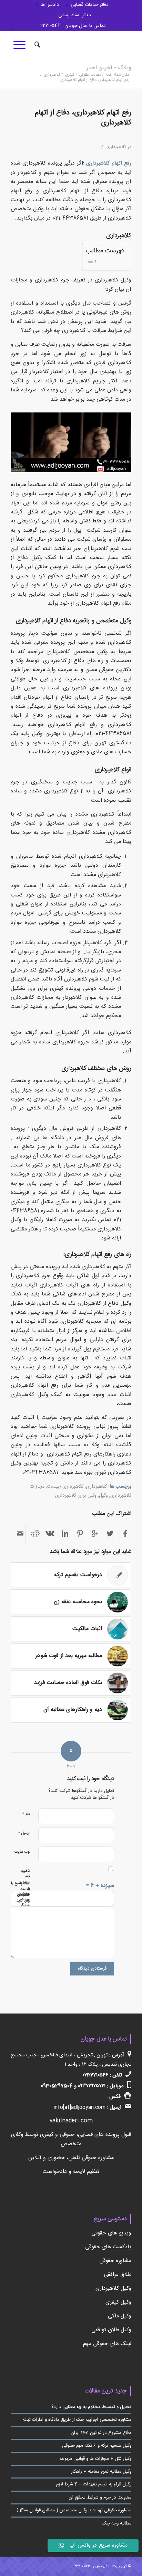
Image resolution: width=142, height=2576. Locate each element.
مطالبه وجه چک (117, 2523)
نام (26, 1814)
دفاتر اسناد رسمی (75, 15)
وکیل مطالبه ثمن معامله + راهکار (101, 2472)
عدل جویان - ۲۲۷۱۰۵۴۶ (92, 2566)
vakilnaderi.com (71, 2121)
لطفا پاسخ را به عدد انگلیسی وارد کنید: (20, 1892)
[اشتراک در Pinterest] (78, 1534)
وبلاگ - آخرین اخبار (109, 68)
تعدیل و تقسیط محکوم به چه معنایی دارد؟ (91, 2407)
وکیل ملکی (120, 2316)
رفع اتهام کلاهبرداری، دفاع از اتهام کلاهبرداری (83, 118)
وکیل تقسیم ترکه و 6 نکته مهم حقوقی (97, 2446)
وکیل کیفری (118, 2302)
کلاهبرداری (52, 75)
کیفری (70, 75)
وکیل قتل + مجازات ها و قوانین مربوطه (95, 2459)
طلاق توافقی (118, 2275)
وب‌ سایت (22, 1852)
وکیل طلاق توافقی (111, 2330)
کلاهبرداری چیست (65, 1487)
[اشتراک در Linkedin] (64, 1534)
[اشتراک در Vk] (48, 1534)
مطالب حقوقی (90, 75)
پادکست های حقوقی (108, 2247)
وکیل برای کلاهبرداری (76, 1496)
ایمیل (24, 1833)
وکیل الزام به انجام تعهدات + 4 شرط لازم (94, 2484)
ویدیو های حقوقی (111, 2233)
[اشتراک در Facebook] (124, 1534)
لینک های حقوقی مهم (107, 2344)
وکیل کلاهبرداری (113, 2289)
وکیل (103, 1496)
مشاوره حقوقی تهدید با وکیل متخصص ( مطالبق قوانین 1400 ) (74, 2510)
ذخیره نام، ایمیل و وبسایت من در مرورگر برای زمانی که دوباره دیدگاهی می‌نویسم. (25, 1905)
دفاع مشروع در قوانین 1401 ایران (101, 2433)
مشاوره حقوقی (115, 2261)
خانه (109, 75)
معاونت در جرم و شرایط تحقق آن (100, 2498)
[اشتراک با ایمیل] (18, 1534)
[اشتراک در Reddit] (33, 1534)
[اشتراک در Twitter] (108, 1534)
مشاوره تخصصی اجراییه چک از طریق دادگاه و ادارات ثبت (77, 2420)
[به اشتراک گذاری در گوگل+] (94, 1534)
